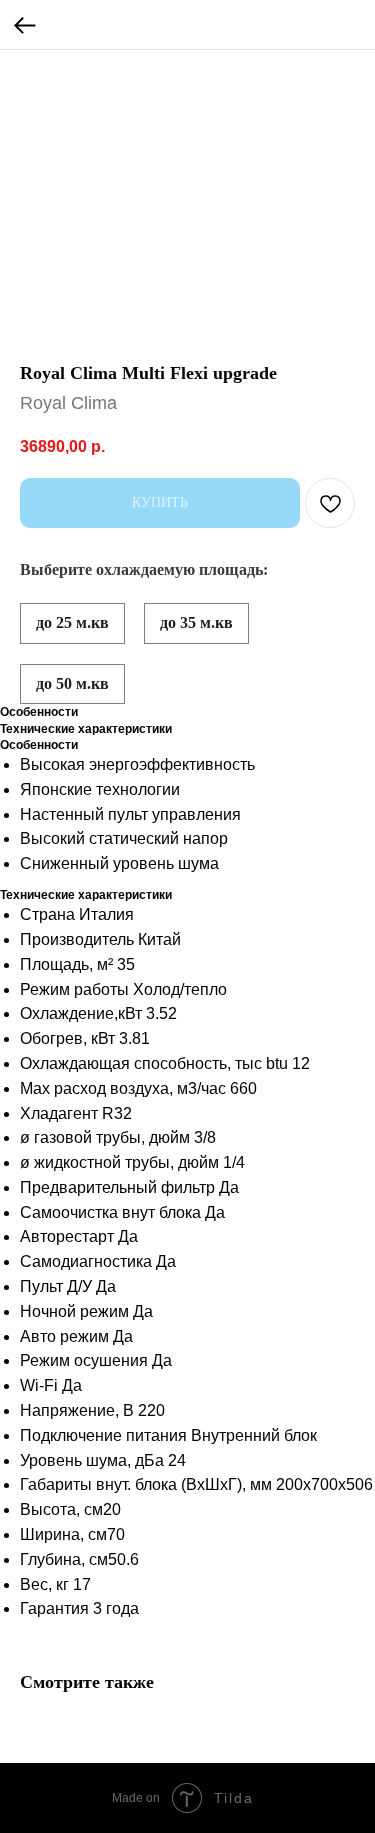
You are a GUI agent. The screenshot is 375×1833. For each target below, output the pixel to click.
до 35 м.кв (196, 622)
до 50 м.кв (72, 683)
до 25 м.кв (72, 622)
